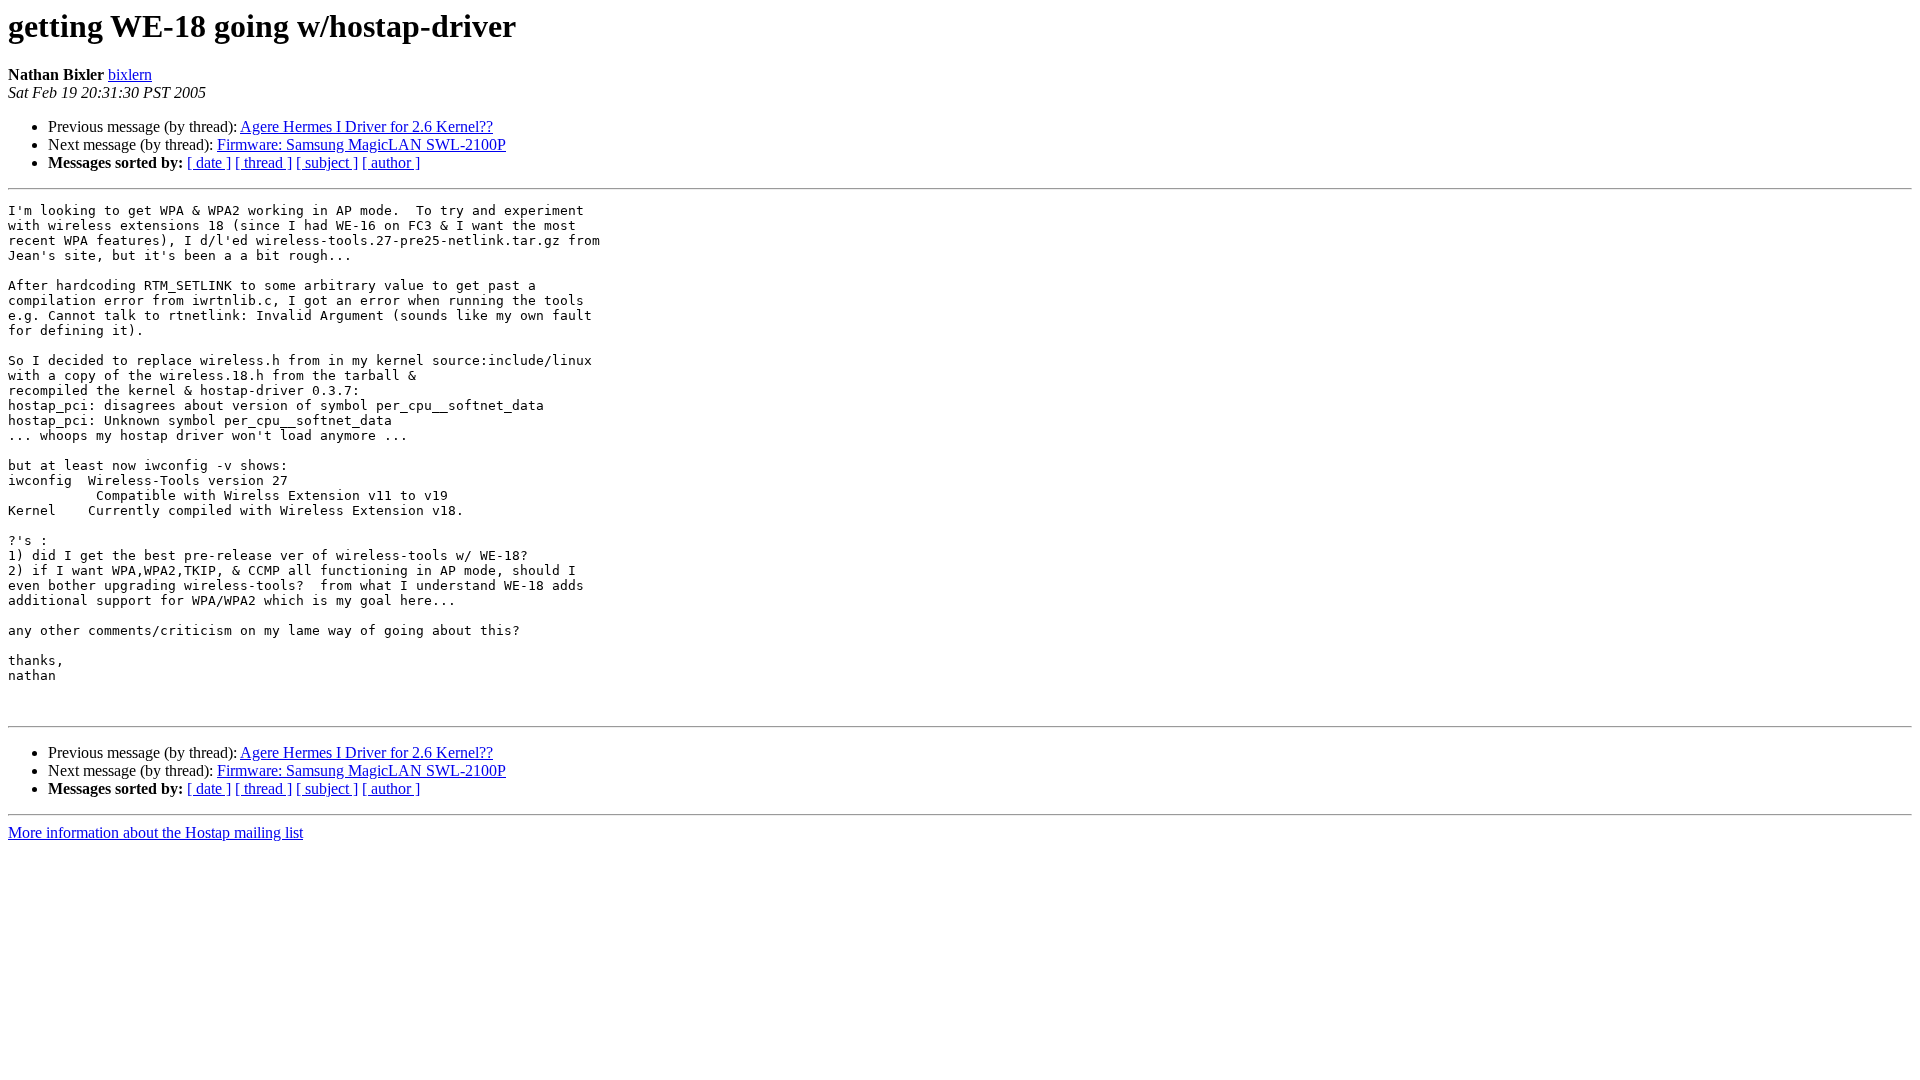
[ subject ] (327, 162)
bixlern (130, 74)
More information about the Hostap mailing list (155, 832)
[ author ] (391, 162)
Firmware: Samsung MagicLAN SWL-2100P (361, 144)
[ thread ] (263, 162)
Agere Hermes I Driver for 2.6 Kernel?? (366, 126)
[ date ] (209, 162)
